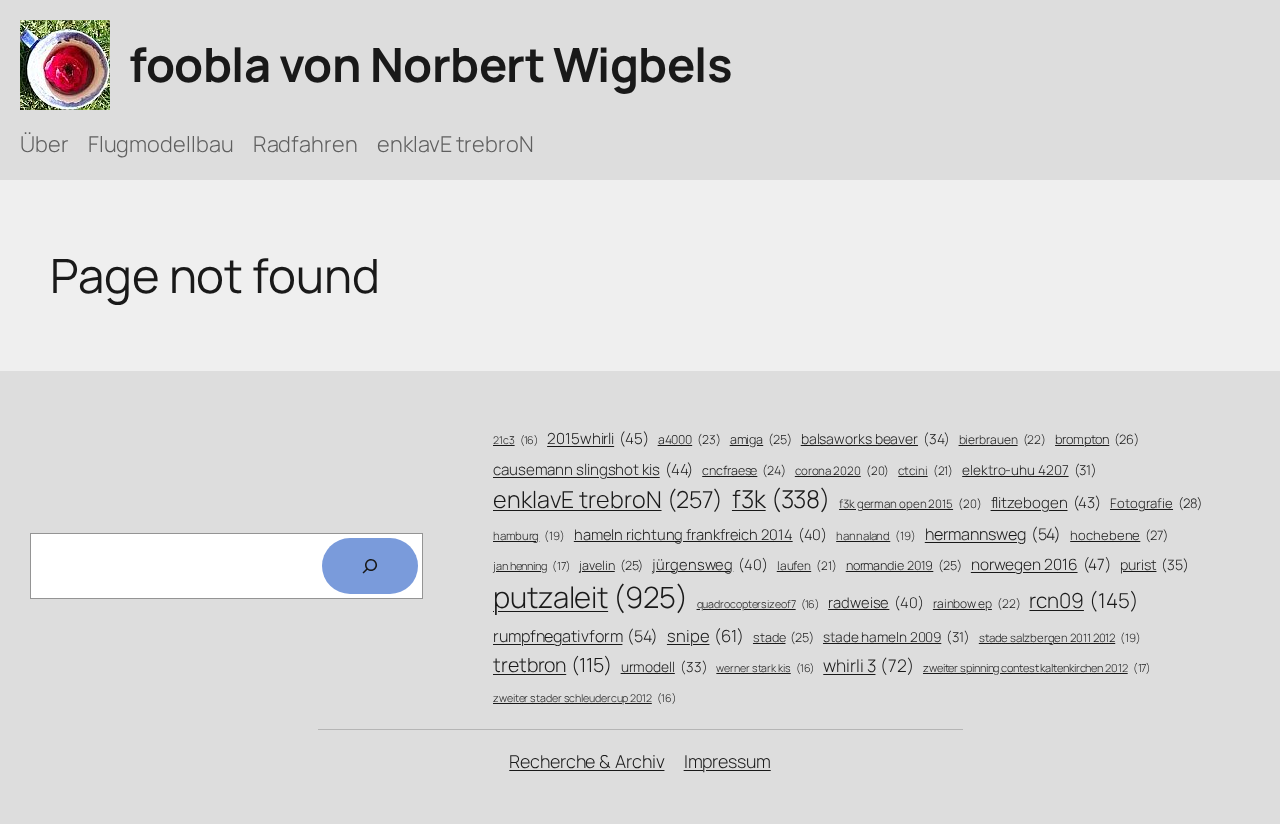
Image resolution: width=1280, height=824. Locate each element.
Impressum (727, 761)
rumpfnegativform (575, 636)
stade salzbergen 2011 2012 (1060, 637)
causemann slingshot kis (593, 469)
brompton (1097, 439)
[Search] (370, 566)
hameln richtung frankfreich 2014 (700, 534)
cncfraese (744, 470)
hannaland (876, 535)
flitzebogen (1046, 502)
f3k (781, 498)
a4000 (689, 439)
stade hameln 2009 (896, 636)
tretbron (552, 664)
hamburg (529, 535)
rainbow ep (977, 604)
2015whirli (598, 438)
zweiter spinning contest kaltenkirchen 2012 (1037, 667)
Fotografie (1156, 503)
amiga (761, 439)
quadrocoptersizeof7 (758, 604)
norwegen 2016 (1041, 564)
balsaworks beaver (875, 438)
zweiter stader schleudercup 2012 (584, 698)
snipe (705, 635)
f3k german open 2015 (910, 503)
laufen (807, 566)
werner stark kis (765, 668)
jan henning (532, 565)
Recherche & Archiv (586, 761)
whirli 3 (868, 665)
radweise (876, 602)
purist (1154, 564)
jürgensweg (710, 564)
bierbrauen (1003, 440)
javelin (611, 565)
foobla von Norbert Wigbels (430, 64)
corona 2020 (842, 470)
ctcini (925, 471)
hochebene (1119, 535)
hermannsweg (993, 534)
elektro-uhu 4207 (1029, 469)
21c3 (515, 440)
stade (783, 637)
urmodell (664, 666)
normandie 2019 (904, 565)
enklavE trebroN (608, 499)
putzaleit (590, 597)
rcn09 (1083, 600)
